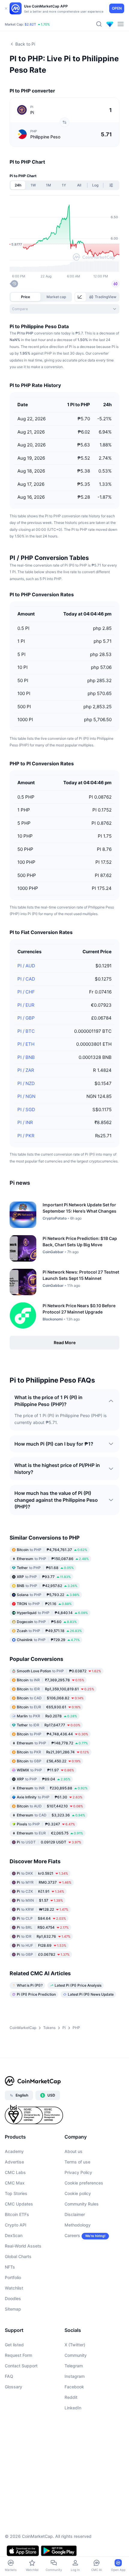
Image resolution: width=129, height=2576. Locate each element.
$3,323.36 (51, 1815)
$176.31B (26, 22)
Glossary (13, 2387)
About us (73, 2151)
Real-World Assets (23, 2246)
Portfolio (13, 2277)
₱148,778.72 (52, 1743)
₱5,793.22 (48, 1595)
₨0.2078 (47, 1716)
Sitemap (13, 2309)
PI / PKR (26, 1136)
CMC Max (15, 2183)
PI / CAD (26, 979)
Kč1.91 (40, 1891)
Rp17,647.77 (49, 1725)
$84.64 (41, 1918)
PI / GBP (26, 1018)
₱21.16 (44, 1604)
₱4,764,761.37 (52, 1550)
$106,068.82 (50, 1698)
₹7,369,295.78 (51, 1680)
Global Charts (18, 2256)
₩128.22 (43, 1909)
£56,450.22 (49, 1761)
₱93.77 (44, 1577)
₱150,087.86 (53, 1559)
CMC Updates (19, 2204)
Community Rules (82, 2204)
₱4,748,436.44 (52, 1734)
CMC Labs (15, 2172)
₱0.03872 (59, 1671)
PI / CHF (26, 992)
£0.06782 (43, 1954)
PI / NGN (26, 1096)
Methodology (78, 2225)
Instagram (75, 2376)
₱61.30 (50, 1797)
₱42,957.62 (47, 1586)
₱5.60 (47, 1622)
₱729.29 (48, 1640)
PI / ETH (26, 1044)
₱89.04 (44, 1779)
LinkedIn (73, 2408)
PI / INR (25, 1122)
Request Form (18, 2355)
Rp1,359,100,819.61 (55, 1689)
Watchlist (14, 2288)
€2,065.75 (50, 1833)
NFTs (10, 2267)
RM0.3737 (44, 1882)
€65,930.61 (49, 1707)
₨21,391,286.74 (53, 1752)
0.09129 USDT (49, 1842)
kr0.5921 (42, 1873)
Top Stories (16, 2193)
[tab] (80, 297)
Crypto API (16, 2225)
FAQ (9, 2376)
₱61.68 (45, 1568)
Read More (65, 1342)
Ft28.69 (42, 1945)
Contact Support (21, 2366)
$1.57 (40, 1900)
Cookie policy (78, 2193)
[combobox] (64, 309)
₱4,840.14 (52, 1613)
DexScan (14, 2235)
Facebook (74, 2387)
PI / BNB (26, 1057)
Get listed (14, 2345)
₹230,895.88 (52, 1788)
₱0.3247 (46, 1824)
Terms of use (77, 2162)
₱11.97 (45, 1770)
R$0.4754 (43, 1927)
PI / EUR (26, 1005)
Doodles (13, 2298)
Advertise (14, 2162)
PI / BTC (26, 1031)
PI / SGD (26, 1110)
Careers (72, 2235)
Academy (14, 2151)
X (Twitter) (75, 2345)
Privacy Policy (78, 2172)
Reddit (71, 2397)
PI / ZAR (26, 1070)
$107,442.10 (50, 1806)
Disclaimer (75, 2214)
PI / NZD (26, 1083)
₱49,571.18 (49, 1631)
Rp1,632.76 (44, 1936)
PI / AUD (26, 966)
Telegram (74, 2366)
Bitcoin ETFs (17, 2214)
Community (76, 2355)
